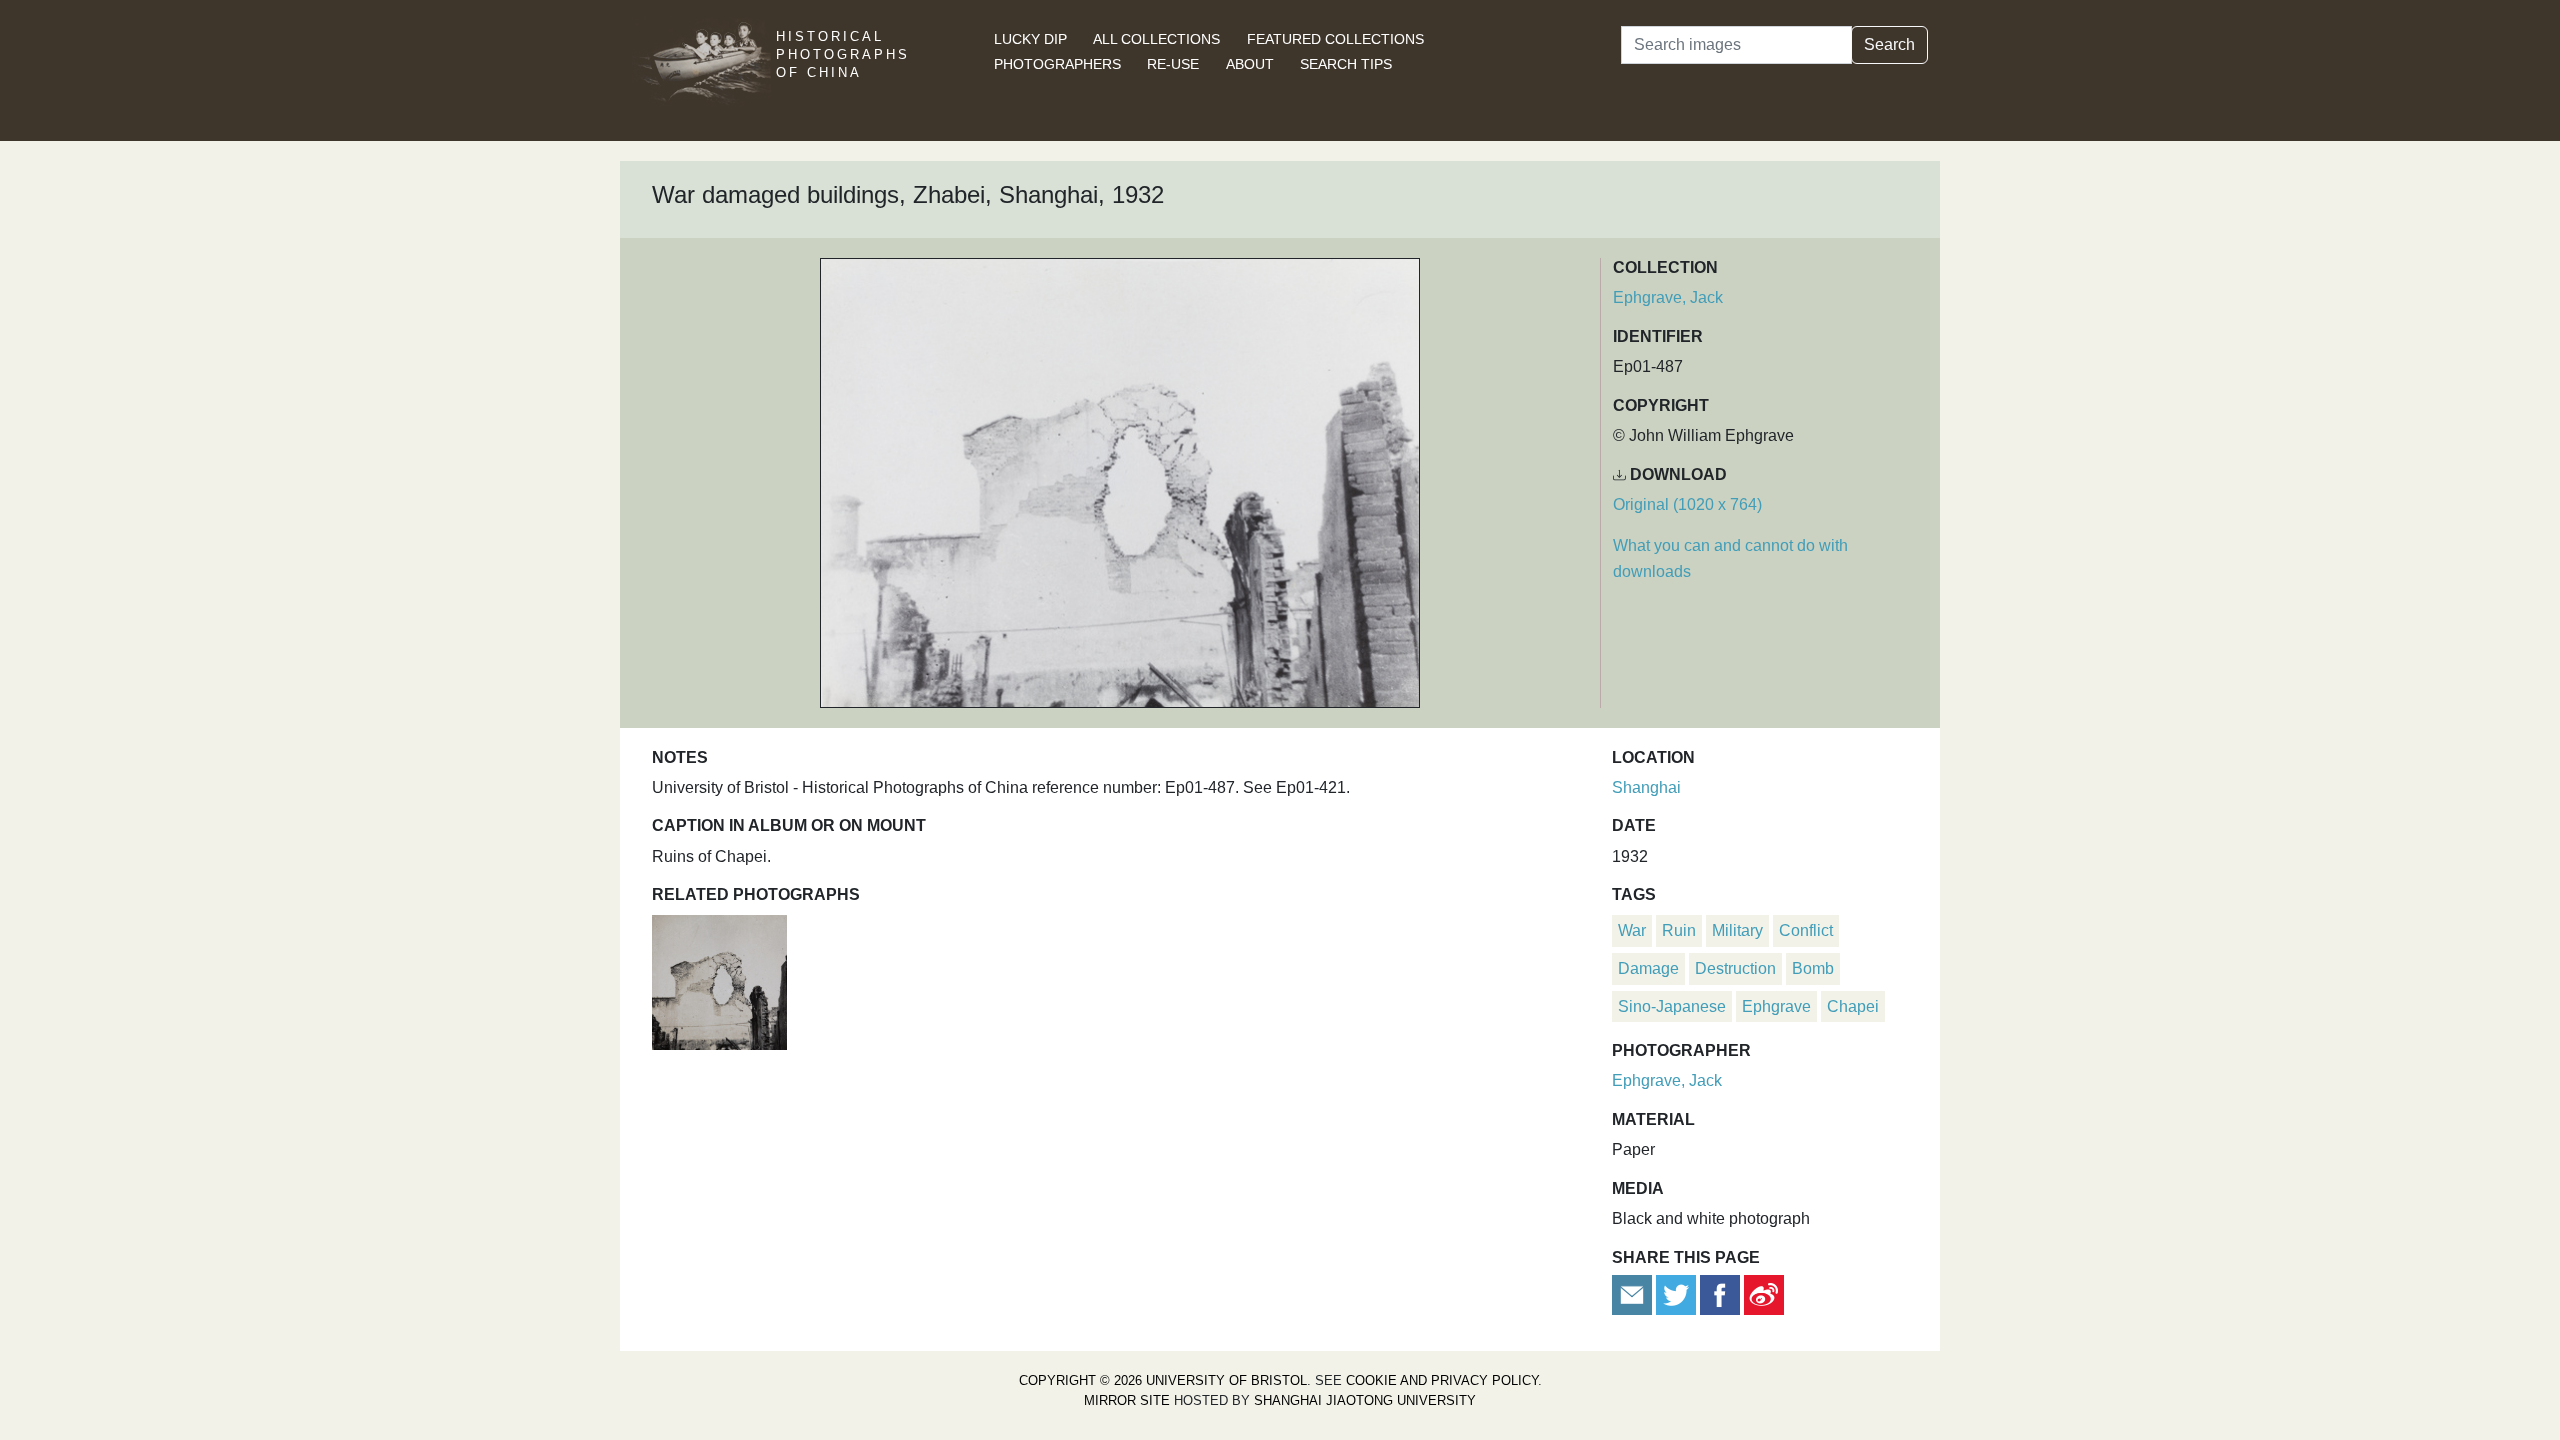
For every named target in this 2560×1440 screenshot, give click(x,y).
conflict (1806, 930)
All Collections (1156, 39)
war (1632, 930)
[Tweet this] (1678, 1293)
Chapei (1853, 1006)
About (1250, 64)
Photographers (1057, 64)
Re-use (1173, 64)
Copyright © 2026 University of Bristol (1163, 1380)
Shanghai (1646, 787)
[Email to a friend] (1634, 1293)
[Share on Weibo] (1764, 1293)
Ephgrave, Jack (1668, 297)
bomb (1813, 968)
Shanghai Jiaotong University (1365, 1400)
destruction (1735, 968)
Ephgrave (1776, 1006)
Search (1889, 44)
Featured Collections (1335, 39)
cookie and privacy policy (1442, 1380)
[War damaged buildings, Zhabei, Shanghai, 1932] (719, 980)
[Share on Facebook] (1720, 1293)
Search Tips (1346, 64)
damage (1648, 968)
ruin (1679, 930)
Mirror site (1127, 1400)
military (1737, 930)
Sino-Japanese (1672, 1006)
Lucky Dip (1030, 39)
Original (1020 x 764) (1687, 504)
